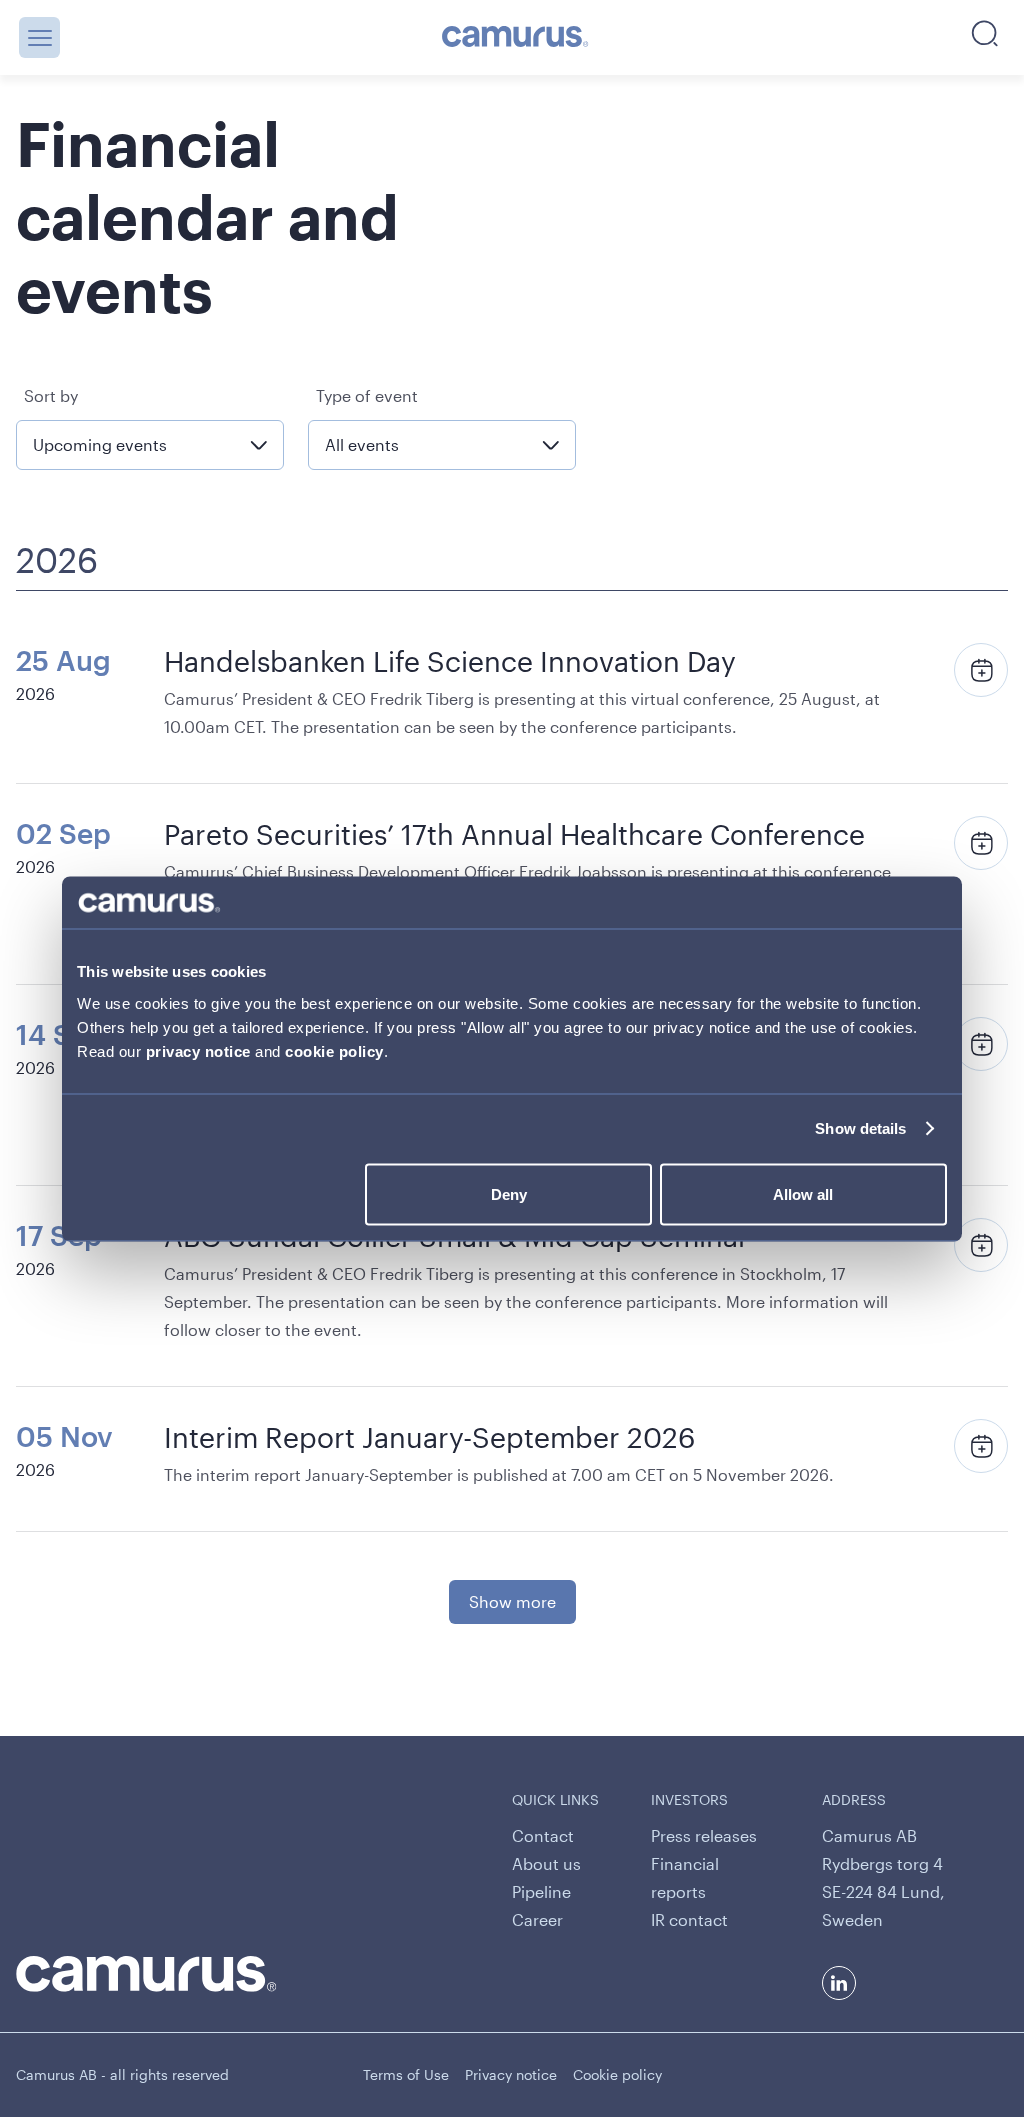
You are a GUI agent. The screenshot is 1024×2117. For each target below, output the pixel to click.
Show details (860, 1128)
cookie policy (334, 1050)
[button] (39, 37)
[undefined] (515, 38)
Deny (509, 1193)
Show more (512, 1601)
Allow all (803, 1193)
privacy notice (198, 1050)
